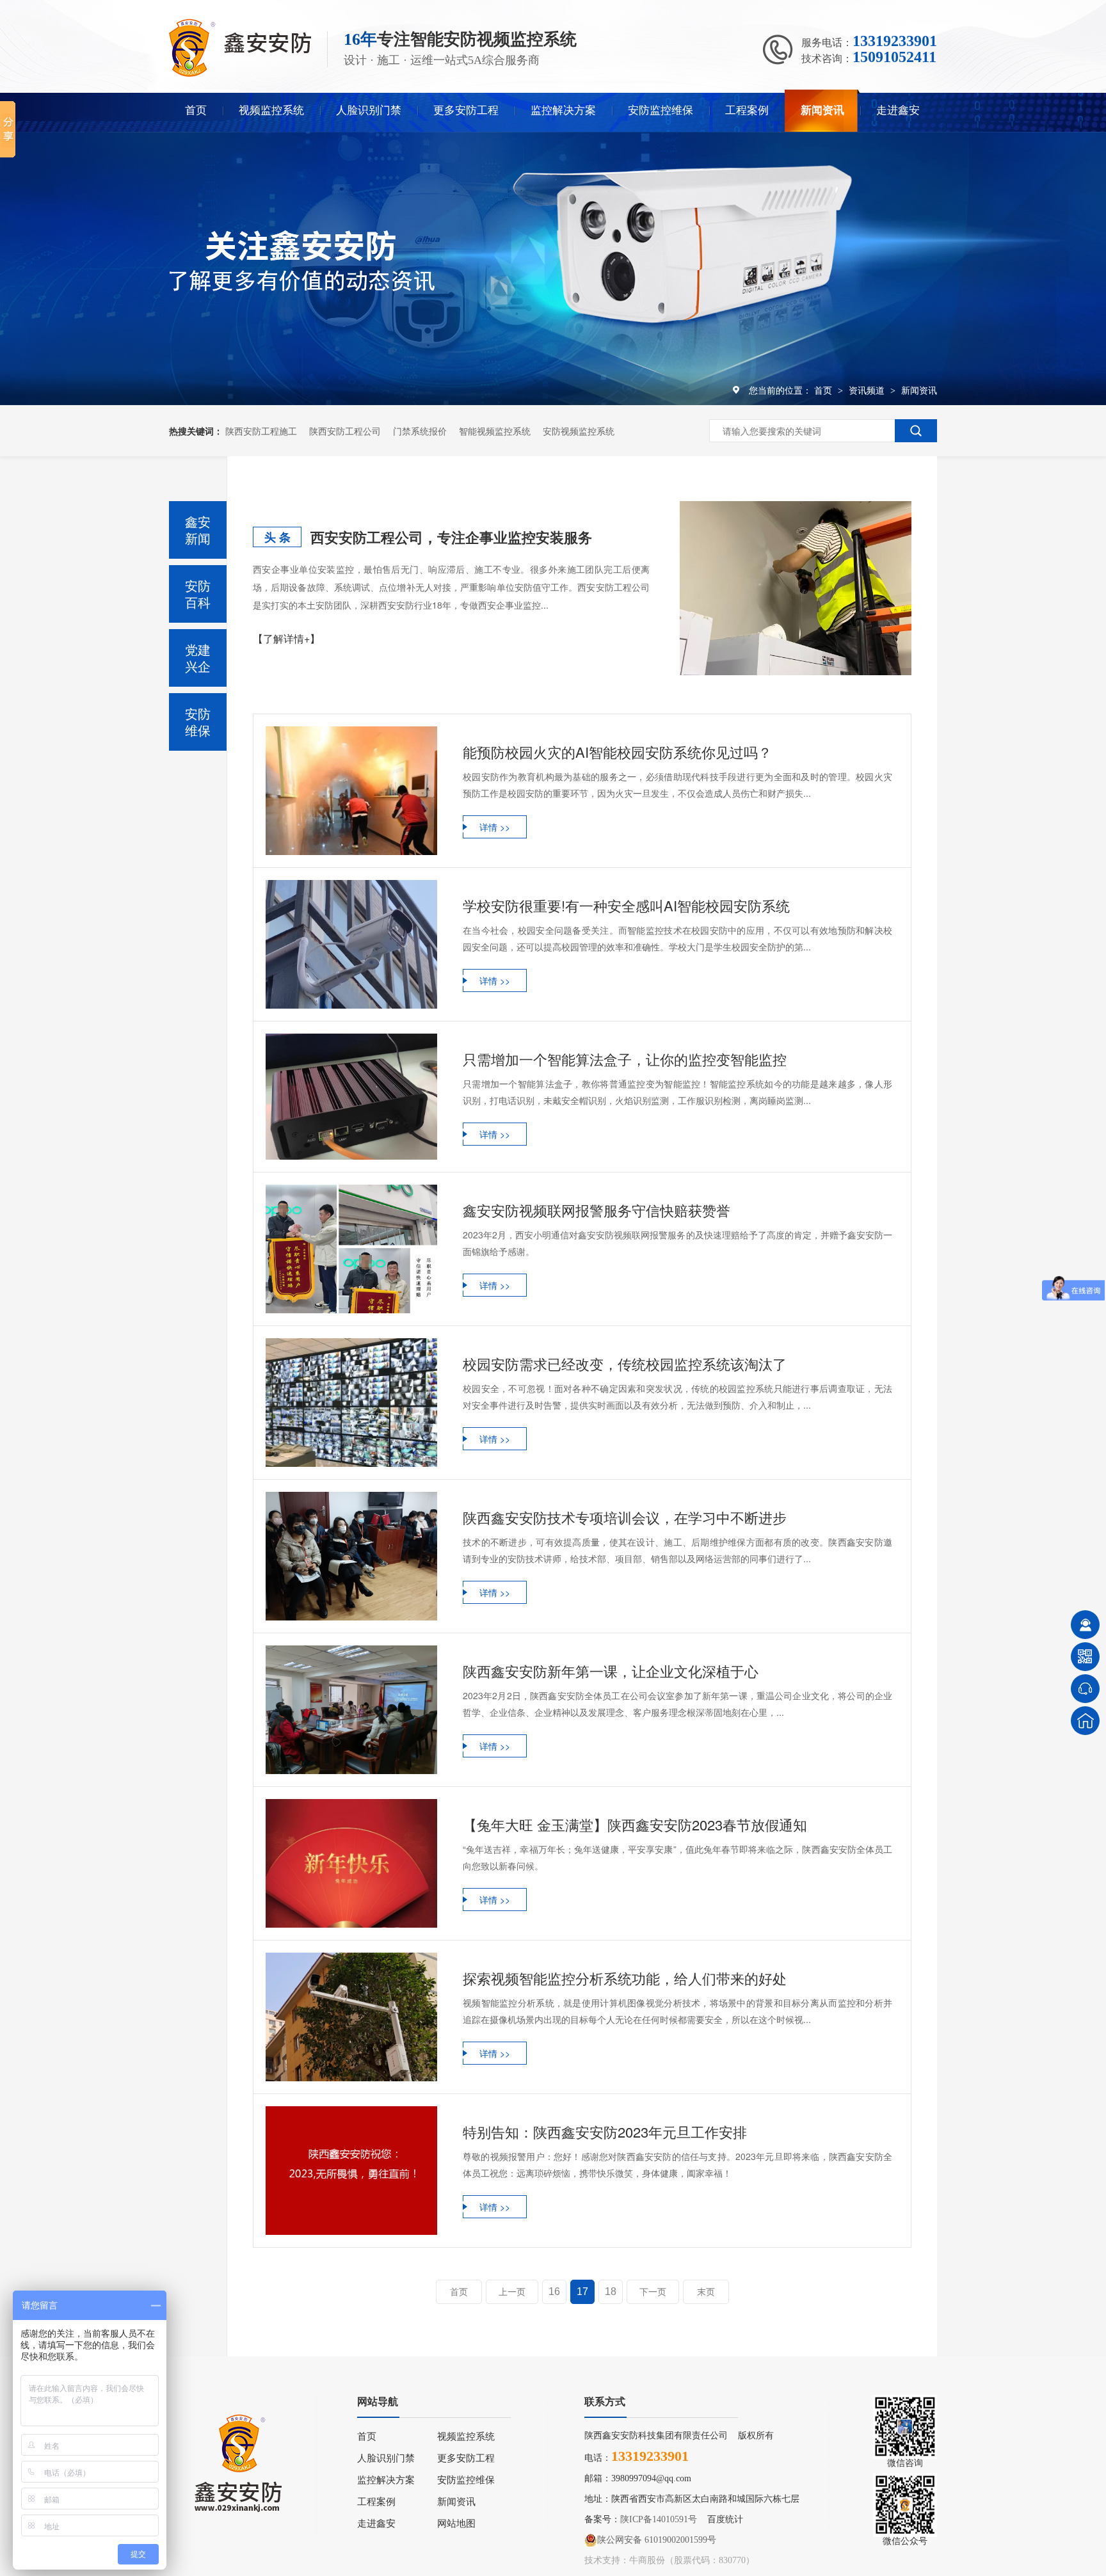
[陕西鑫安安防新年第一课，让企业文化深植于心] (351, 1710)
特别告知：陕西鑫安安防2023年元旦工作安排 (605, 2132)
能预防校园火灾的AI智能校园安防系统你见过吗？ (617, 752)
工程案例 (747, 110)
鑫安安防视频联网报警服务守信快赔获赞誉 (597, 1210)
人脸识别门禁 (369, 110)
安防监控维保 (661, 110)
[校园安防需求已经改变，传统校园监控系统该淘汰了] (351, 1403)
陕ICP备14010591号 (659, 2519)
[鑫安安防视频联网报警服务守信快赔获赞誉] (351, 1249)
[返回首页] (1085, 1721)
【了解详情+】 (286, 638)
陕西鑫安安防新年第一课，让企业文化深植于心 (611, 1671)
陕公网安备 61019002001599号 (657, 2540)
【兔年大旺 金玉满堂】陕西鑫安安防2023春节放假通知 (635, 1824)
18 (611, 2292)
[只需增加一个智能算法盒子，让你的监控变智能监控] (351, 1097)
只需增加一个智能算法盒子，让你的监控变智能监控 (625, 1059)
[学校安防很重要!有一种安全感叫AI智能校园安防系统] (351, 944)
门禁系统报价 (420, 431)
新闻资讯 (822, 110)
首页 (196, 110)
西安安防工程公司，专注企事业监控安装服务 (451, 537)
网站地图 (456, 2524)
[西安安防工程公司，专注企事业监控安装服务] (796, 588)
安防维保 (198, 722)
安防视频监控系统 (579, 431)
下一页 (653, 2292)
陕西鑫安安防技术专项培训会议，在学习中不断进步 (625, 1517)
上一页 (512, 2292)
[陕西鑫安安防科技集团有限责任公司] (243, 2453)
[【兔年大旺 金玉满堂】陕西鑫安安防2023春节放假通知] (351, 1863)
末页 (706, 2292)
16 (554, 2292)
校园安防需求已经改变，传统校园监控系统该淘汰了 (625, 1364)
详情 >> (495, 827)
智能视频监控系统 (495, 431)
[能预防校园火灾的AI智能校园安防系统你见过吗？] (351, 791)
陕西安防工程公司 (345, 431)
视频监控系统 (271, 110)
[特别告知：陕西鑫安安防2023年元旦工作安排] (351, 2171)
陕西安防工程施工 (261, 431)
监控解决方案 (563, 110)
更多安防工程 (466, 110)
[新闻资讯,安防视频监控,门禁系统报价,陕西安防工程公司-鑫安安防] (240, 73)
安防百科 (198, 594)
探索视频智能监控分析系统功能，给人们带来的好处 (625, 1978)
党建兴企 (198, 658)
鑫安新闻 (198, 530)
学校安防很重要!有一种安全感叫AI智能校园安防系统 (626, 905)
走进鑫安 (898, 110)
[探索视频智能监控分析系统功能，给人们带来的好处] (351, 2017)
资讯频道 (868, 390)
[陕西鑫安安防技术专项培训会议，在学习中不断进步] (351, 1556)
